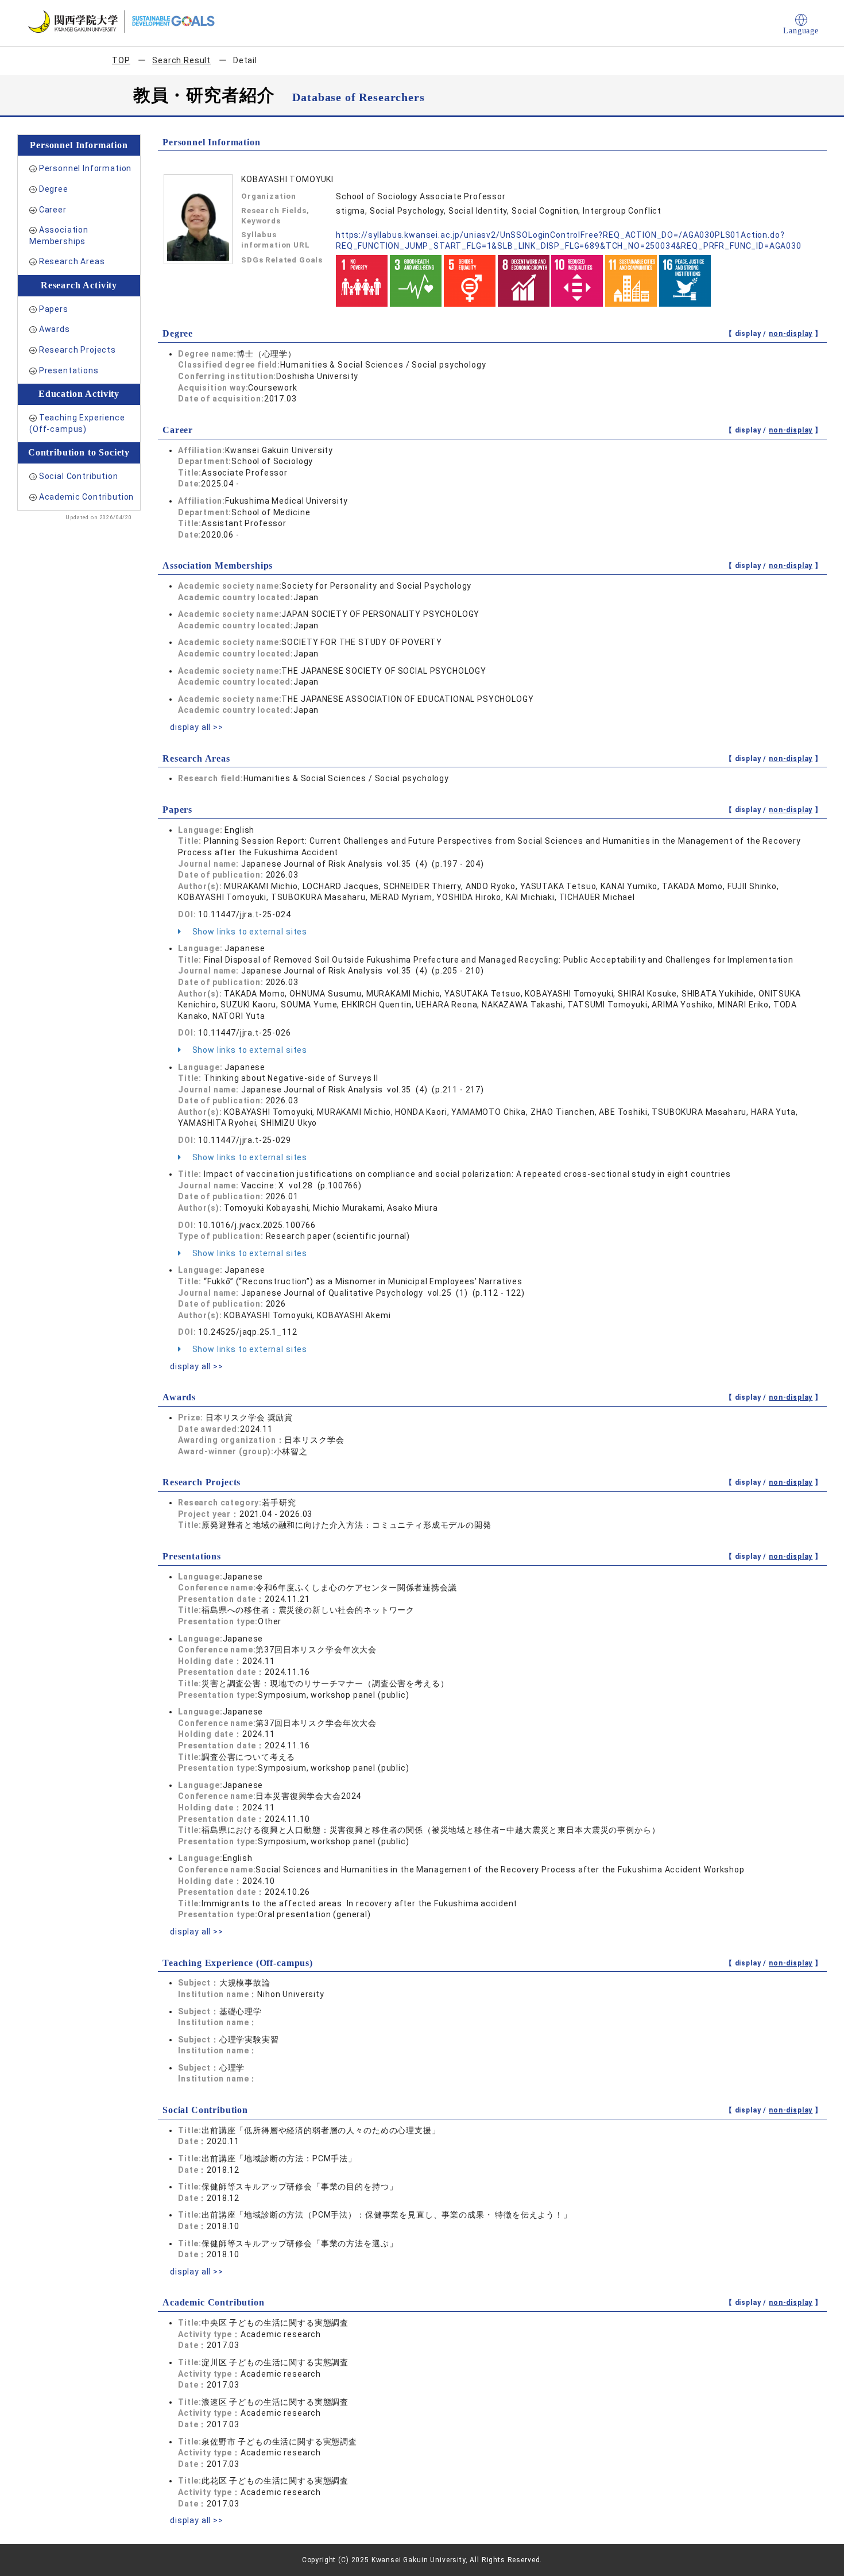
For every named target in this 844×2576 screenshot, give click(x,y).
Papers (54, 309)
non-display (791, 334)
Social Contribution (79, 476)
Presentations (69, 370)
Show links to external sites (249, 932)
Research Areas (72, 261)
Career (53, 210)
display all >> (197, 727)
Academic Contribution (87, 497)
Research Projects (78, 350)
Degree (54, 189)
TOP (121, 60)
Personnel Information (86, 168)
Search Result (181, 60)
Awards (55, 329)
